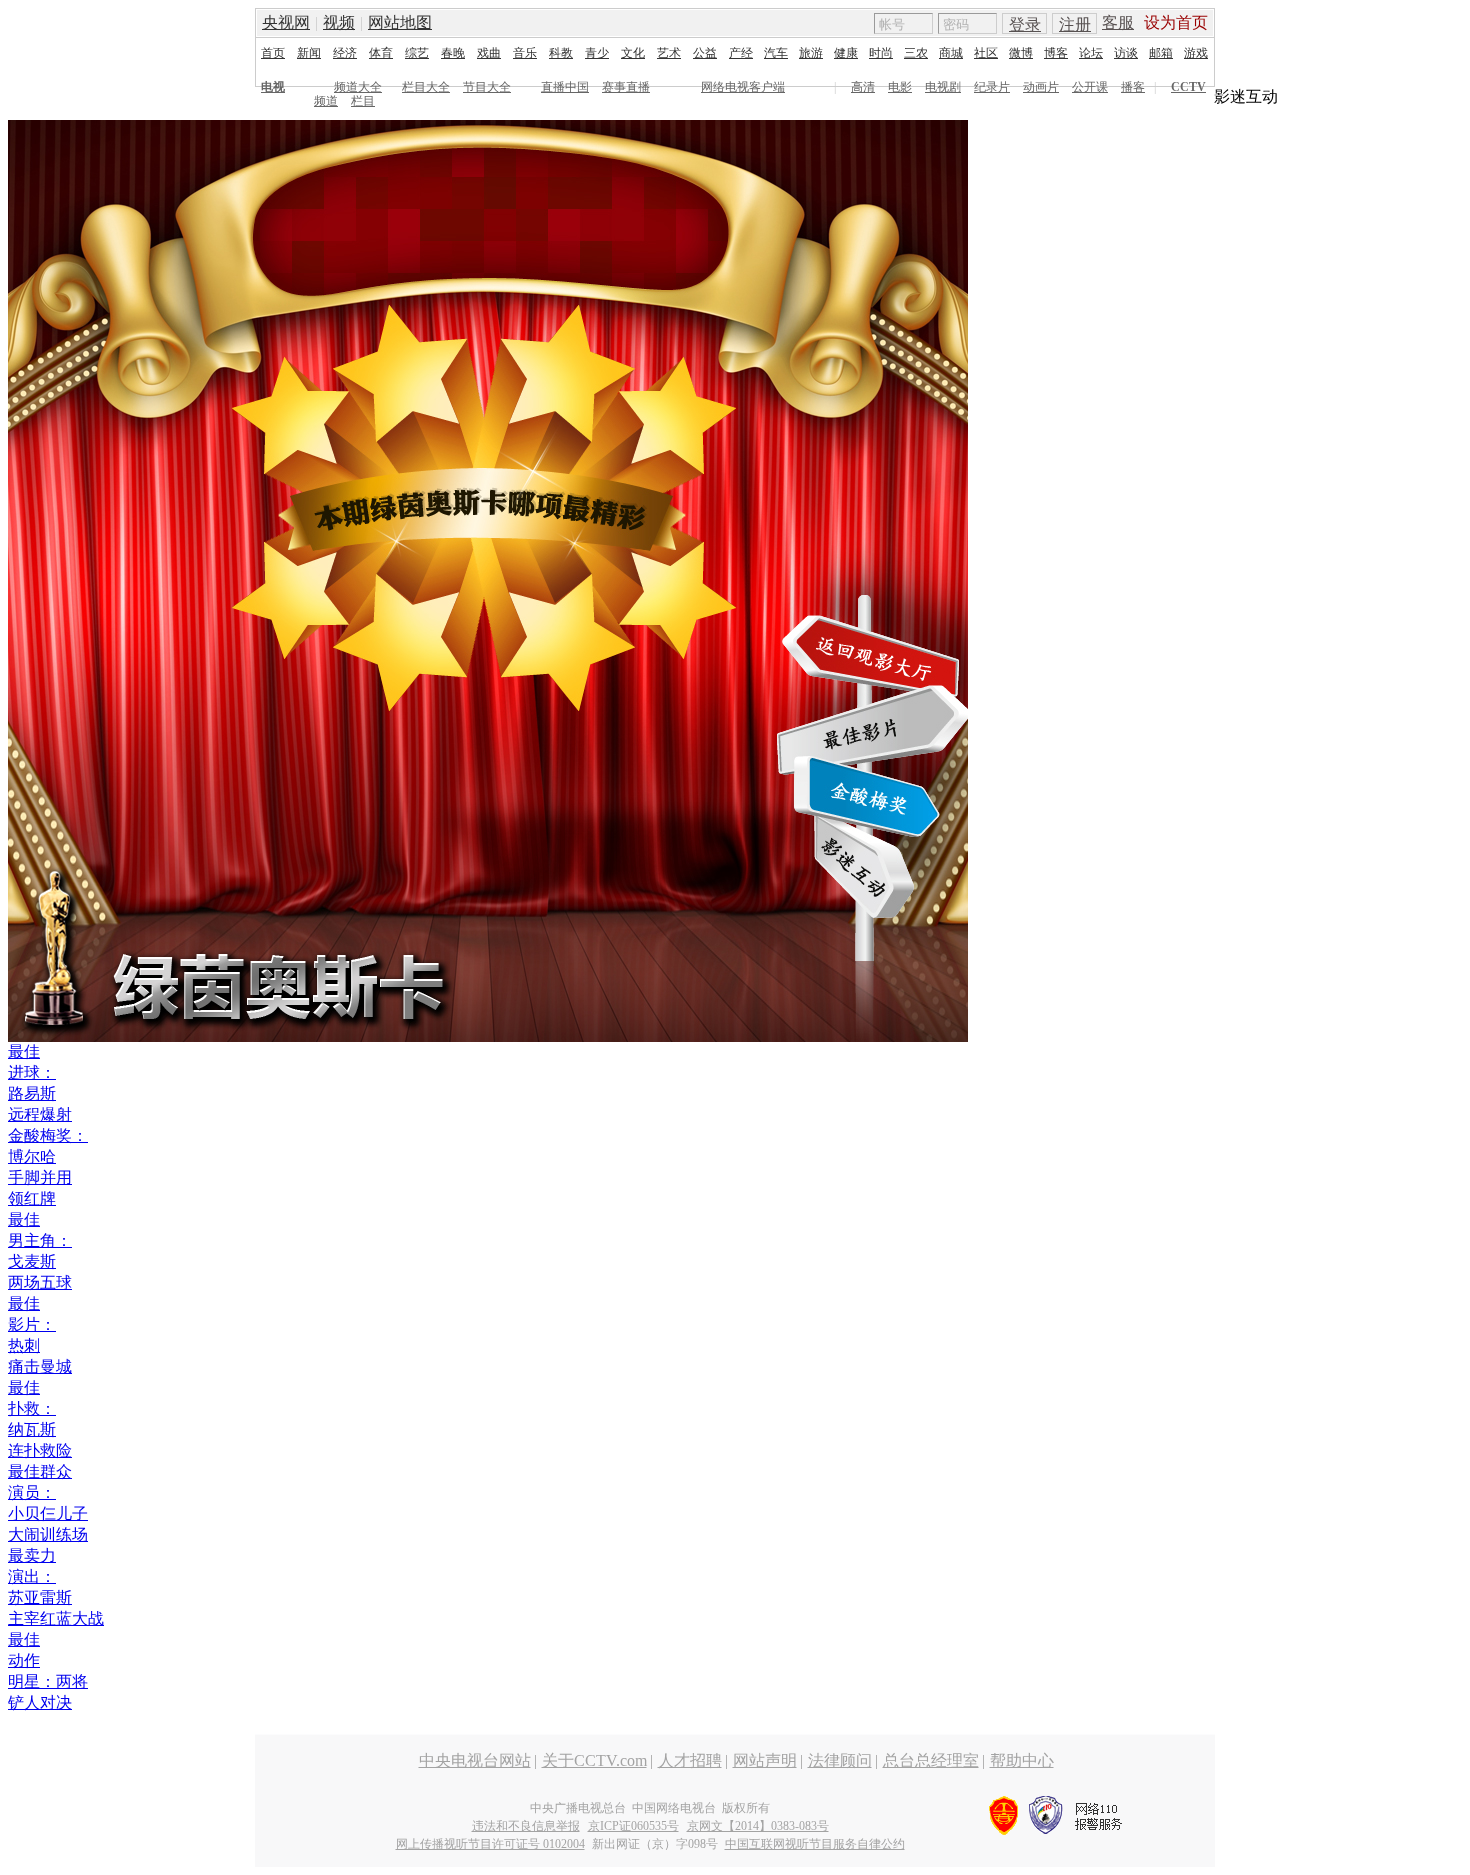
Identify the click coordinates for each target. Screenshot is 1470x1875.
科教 (561, 53)
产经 (741, 53)
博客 (1056, 53)
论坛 (1091, 53)
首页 (273, 53)
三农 (916, 53)
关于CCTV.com (594, 1760)
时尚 (881, 53)
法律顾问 (840, 1760)
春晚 (453, 53)
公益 (705, 53)
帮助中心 (1022, 1760)
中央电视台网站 (475, 1760)
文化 (633, 53)
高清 (863, 87)
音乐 (525, 53)
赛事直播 (626, 87)
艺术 (669, 53)
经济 (345, 53)
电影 (900, 87)
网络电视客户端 (743, 87)
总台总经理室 (931, 1760)
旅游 (811, 53)
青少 (597, 53)
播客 (1133, 87)
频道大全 (358, 87)
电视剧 (943, 87)
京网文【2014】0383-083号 (758, 1826)
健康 (846, 53)
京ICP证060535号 (633, 1826)
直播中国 (565, 87)
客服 (1118, 22)
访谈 (1126, 53)
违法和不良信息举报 (526, 1826)
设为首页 (1176, 22)
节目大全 (487, 87)
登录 (1025, 24)
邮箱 (1161, 53)
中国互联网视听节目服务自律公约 (815, 1844)
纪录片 (992, 87)
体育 (381, 53)
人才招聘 (690, 1760)
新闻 (309, 53)
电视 (273, 87)
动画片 (1041, 87)
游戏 (1196, 53)
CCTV (1188, 87)
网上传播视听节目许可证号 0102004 (490, 1844)
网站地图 (400, 22)
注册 (1075, 24)
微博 (1021, 53)
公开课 (1090, 87)
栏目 (363, 101)
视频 (339, 22)
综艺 (417, 53)
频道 (326, 101)
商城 (951, 53)
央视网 (286, 22)
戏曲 (489, 53)
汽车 (776, 53)
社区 (986, 53)
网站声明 (765, 1760)
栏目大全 (426, 87)
